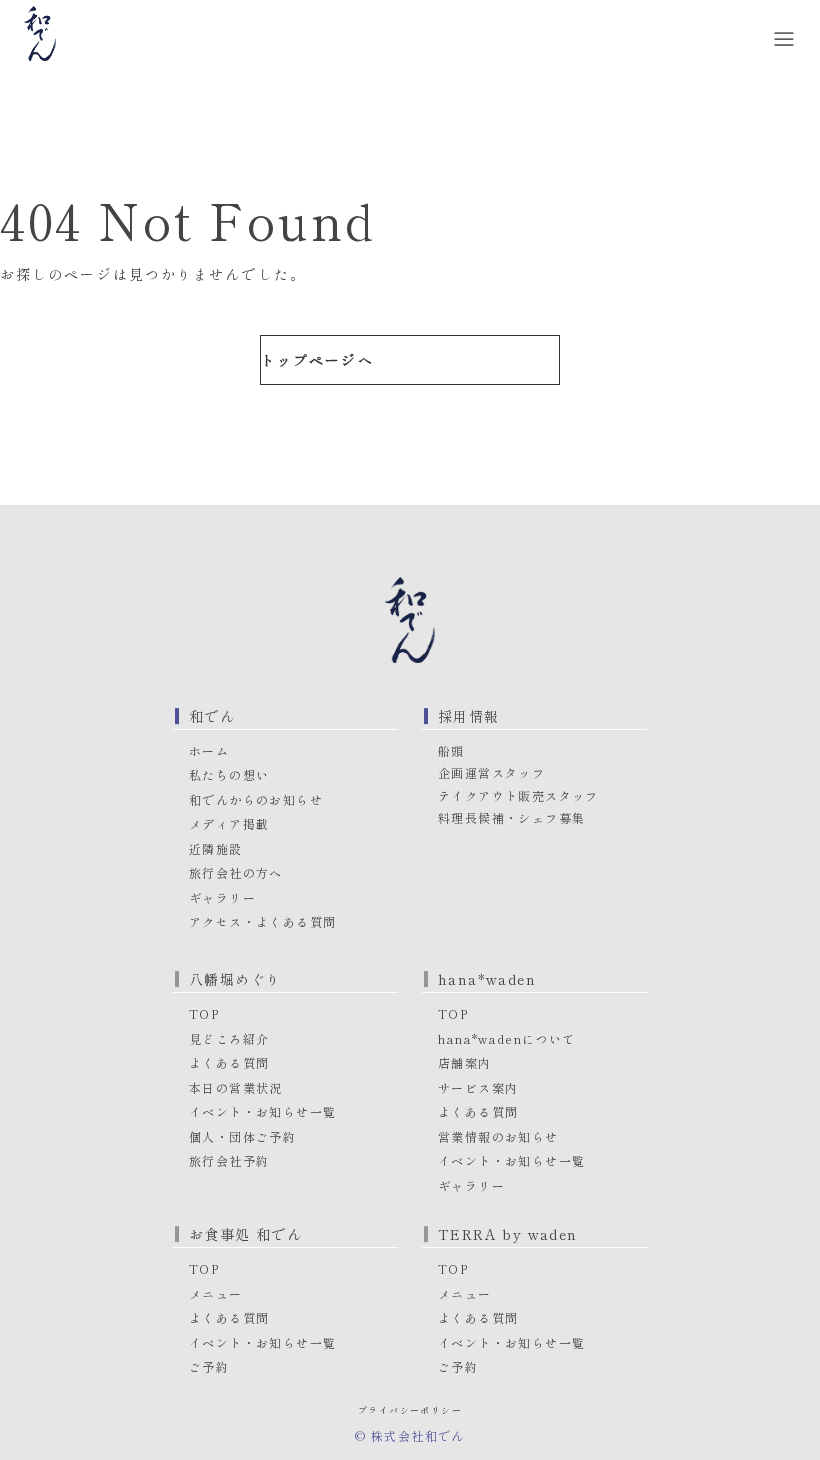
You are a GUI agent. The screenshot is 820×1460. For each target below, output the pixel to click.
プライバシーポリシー (410, 1410)
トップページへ (317, 360)
